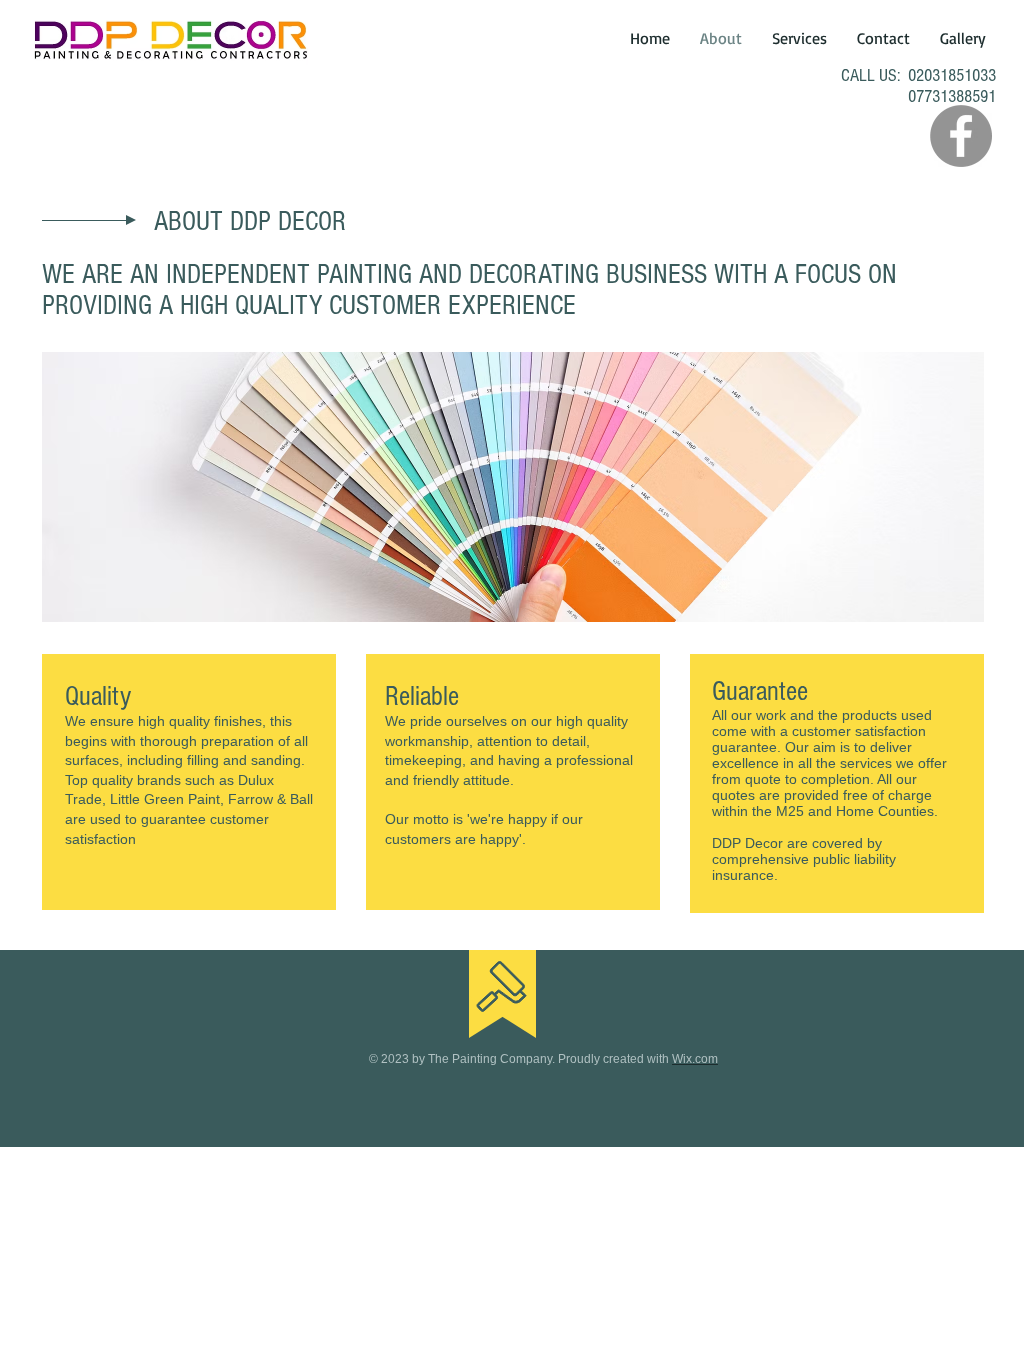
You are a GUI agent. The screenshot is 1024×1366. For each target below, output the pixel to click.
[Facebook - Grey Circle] (961, 136)
